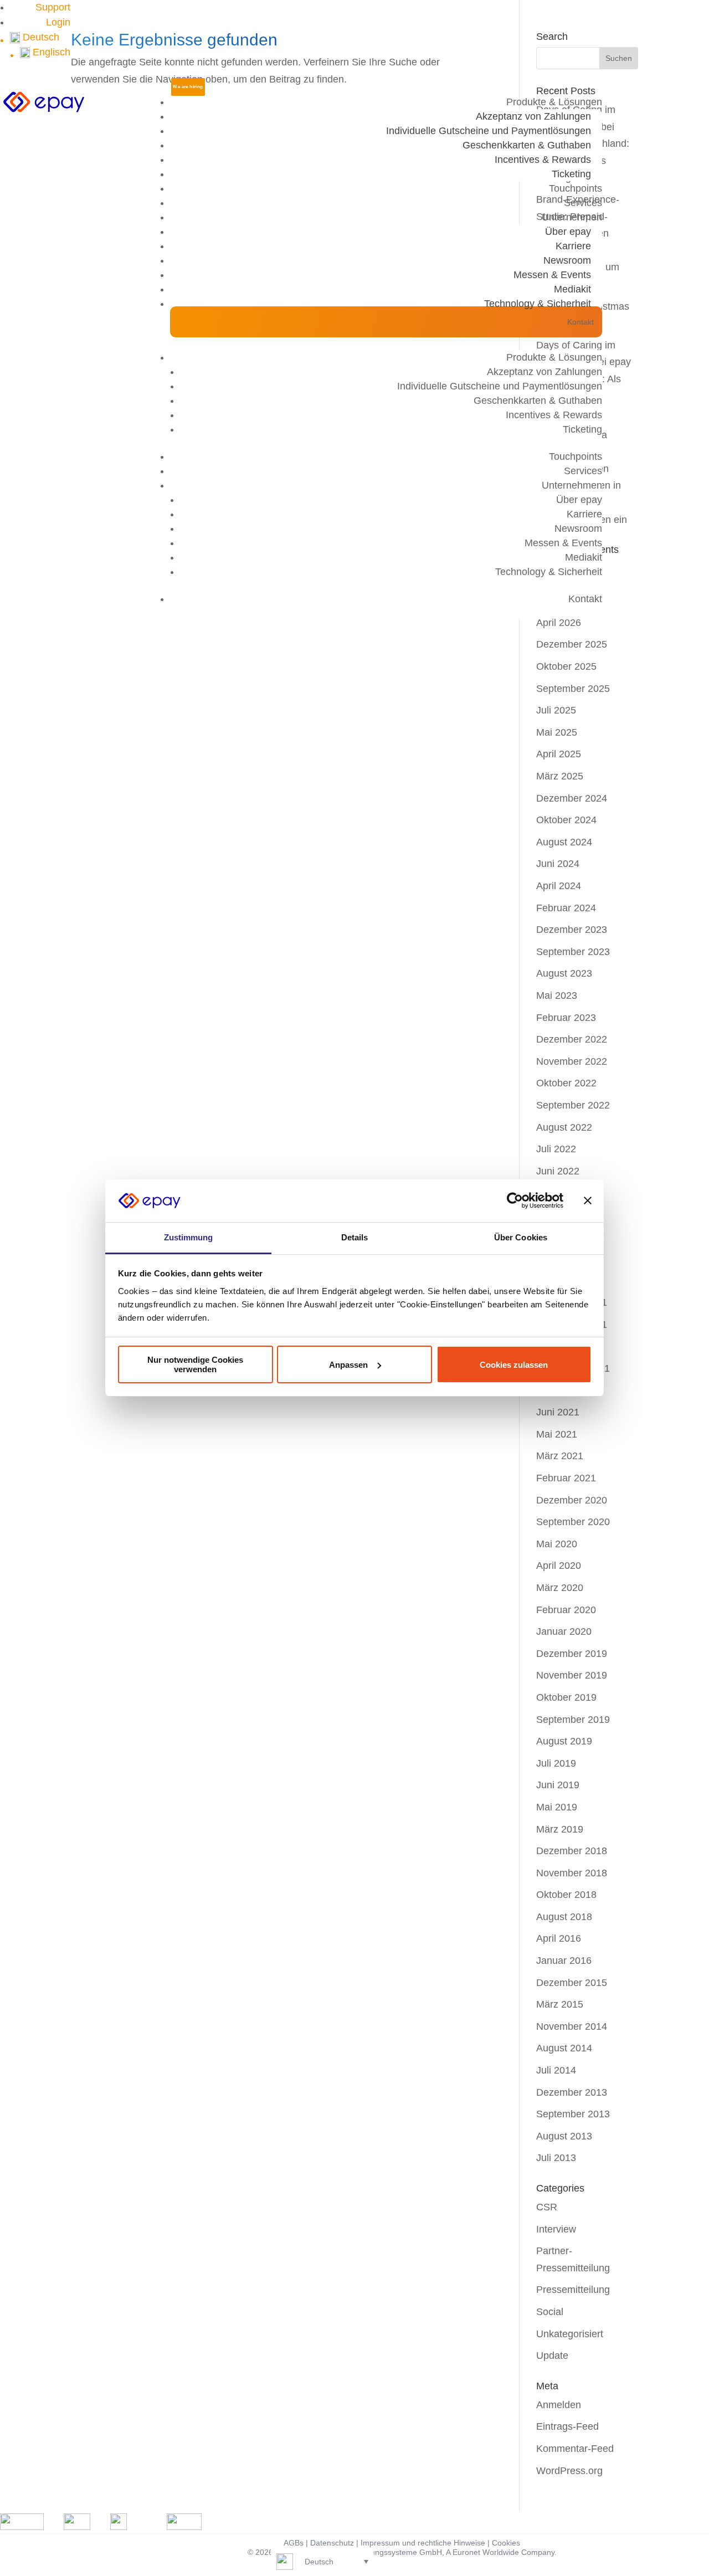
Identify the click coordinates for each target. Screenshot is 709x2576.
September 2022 (573, 1105)
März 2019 (560, 1829)
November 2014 (572, 2026)
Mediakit (572, 289)
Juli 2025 (556, 710)
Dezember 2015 (572, 1983)
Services (583, 203)
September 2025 (573, 689)
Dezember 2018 (572, 1851)
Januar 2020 (564, 1631)
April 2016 (559, 1938)
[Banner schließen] (588, 1200)
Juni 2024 (558, 864)
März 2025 (560, 776)
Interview (556, 2229)
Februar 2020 (566, 1610)
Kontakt (580, 322)
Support (53, 7)
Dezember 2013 (572, 2092)
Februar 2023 (566, 1018)
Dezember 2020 (572, 1500)
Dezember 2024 (572, 798)
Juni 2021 (558, 1412)
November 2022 (572, 1061)
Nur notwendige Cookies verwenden (195, 1364)
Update (552, 2356)
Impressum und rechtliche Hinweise (423, 2543)
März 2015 (560, 2004)
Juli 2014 (556, 2070)
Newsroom (567, 260)
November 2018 (572, 1873)
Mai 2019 (557, 1807)
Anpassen (348, 1365)
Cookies (506, 2543)
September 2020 (573, 1522)
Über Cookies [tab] (521, 1237)
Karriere (573, 246)
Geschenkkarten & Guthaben (527, 145)
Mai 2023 (557, 995)
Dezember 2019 (572, 1654)
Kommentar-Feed (575, 2449)
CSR (547, 2207)
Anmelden (559, 2405)
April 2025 (559, 754)
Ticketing (571, 174)
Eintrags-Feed (567, 2426)
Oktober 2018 (566, 1895)
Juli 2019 (556, 1763)
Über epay (568, 232)
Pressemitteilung (573, 2290)
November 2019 (572, 1675)
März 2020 (560, 1588)
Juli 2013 (556, 2158)
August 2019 (564, 1741)
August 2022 (564, 1127)
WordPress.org (569, 2471)
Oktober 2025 (566, 666)
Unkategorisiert (570, 2334)
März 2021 (560, 1456)
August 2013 (564, 2136)
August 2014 (564, 2048)
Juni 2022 (558, 1171)
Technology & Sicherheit (538, 304)
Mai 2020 (557, 1544)
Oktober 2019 (566, 1697)
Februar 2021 (566, 1478)
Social (550, 2312)
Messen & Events (552, 275)
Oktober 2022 (566, 1083)
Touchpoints (576, 188)
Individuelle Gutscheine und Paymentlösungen (489, 131)
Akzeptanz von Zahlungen (533, 116)
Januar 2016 (564, 1961)
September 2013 (573, 2114)
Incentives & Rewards (543, 160)
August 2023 (564, 973)
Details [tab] (355, 1237)
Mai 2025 (557, 732)
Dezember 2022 (572, 1039)
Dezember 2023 (572, 930)
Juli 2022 (556, 1149)
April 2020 (559, 1566)
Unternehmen (572, 217)
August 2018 (564, 1917)
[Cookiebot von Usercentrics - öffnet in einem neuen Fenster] (515, 1200)
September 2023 (573, 952)
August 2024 (564, 842)
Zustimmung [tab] (189, 1237)
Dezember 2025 (572, 644)
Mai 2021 (557, 1434)
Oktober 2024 (566, 820)
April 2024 (559, 886)
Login (58, 22)
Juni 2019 (558, 1785)
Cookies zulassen (514, 1365)
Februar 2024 (566, 908)
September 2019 (573, 1720)
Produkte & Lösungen (554, 102)
